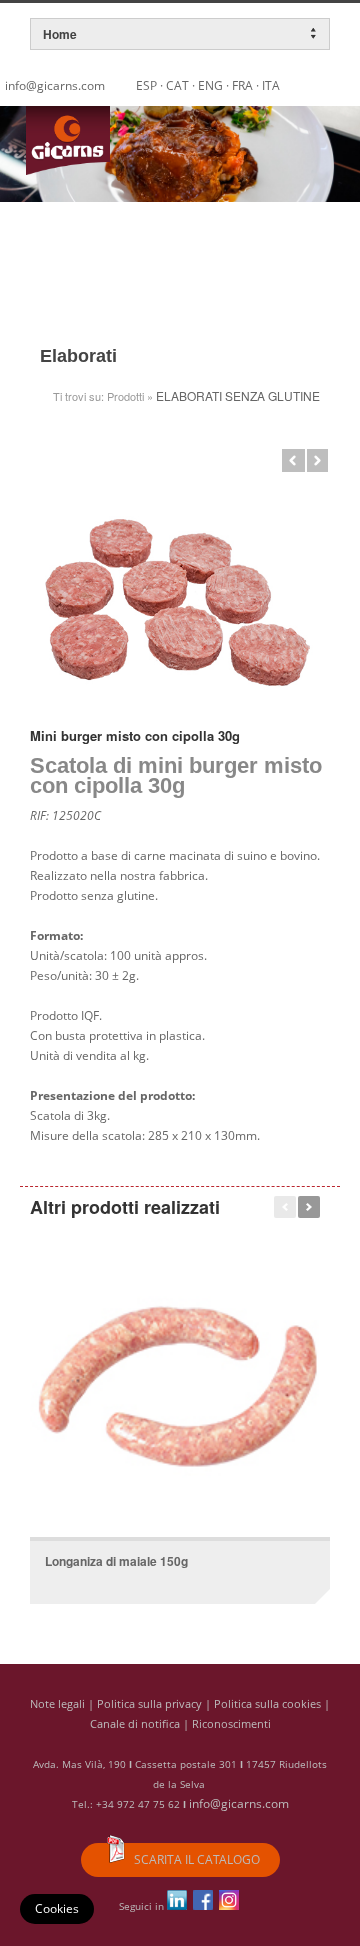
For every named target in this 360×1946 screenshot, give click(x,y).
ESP (146, 85)
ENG (210, 85)
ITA (271, 85)
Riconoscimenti (231, 1723)
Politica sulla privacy (149, 1703)
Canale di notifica (135, 1723)
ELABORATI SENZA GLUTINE (238, 395)
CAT (177, 85)
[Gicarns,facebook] (203, 1905)
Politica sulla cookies (267, 1703)
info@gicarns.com (239, 1803)
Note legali (57, 1703)
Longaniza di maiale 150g (116, 1561)
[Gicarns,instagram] (229, 1905)
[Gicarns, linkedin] (177, 1905)
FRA (242, 85)
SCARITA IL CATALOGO (195, 1859)
